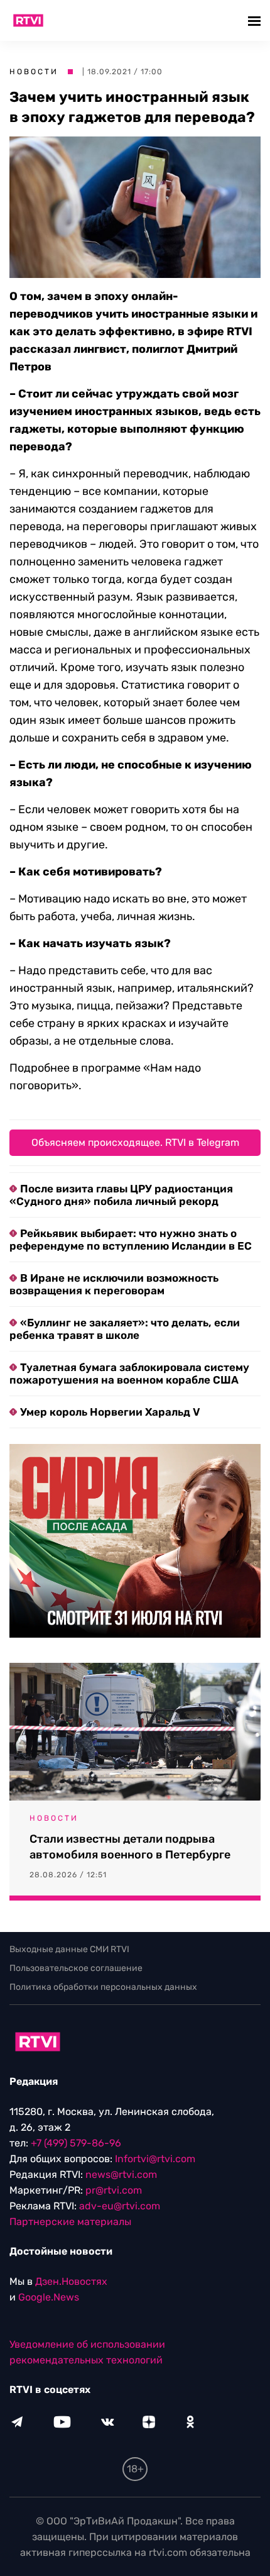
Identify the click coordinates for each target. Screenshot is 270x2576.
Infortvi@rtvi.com (155, 2159)
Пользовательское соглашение (76, 1968)
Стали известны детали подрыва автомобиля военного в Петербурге (130, 1847)
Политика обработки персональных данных (103, 1987)
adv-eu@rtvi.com (120, 2206)
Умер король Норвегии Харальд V (110, 1412)
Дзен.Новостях (71, 2281)
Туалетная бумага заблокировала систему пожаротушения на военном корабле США (129, 1374)
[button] (256, 20)
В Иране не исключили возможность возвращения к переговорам (114, 1284)
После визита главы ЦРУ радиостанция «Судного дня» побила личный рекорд (121, 1195)
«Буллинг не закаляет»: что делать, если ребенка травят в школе (125, 1329)
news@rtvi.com (121, 2174)
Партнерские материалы (70, 2222)
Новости (34, 72)
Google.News (49, 2297)
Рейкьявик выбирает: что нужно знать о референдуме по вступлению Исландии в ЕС (131, 1240)
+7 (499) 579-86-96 (76, 2143)
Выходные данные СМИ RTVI (69, 1949)
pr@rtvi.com (114, 2190)
